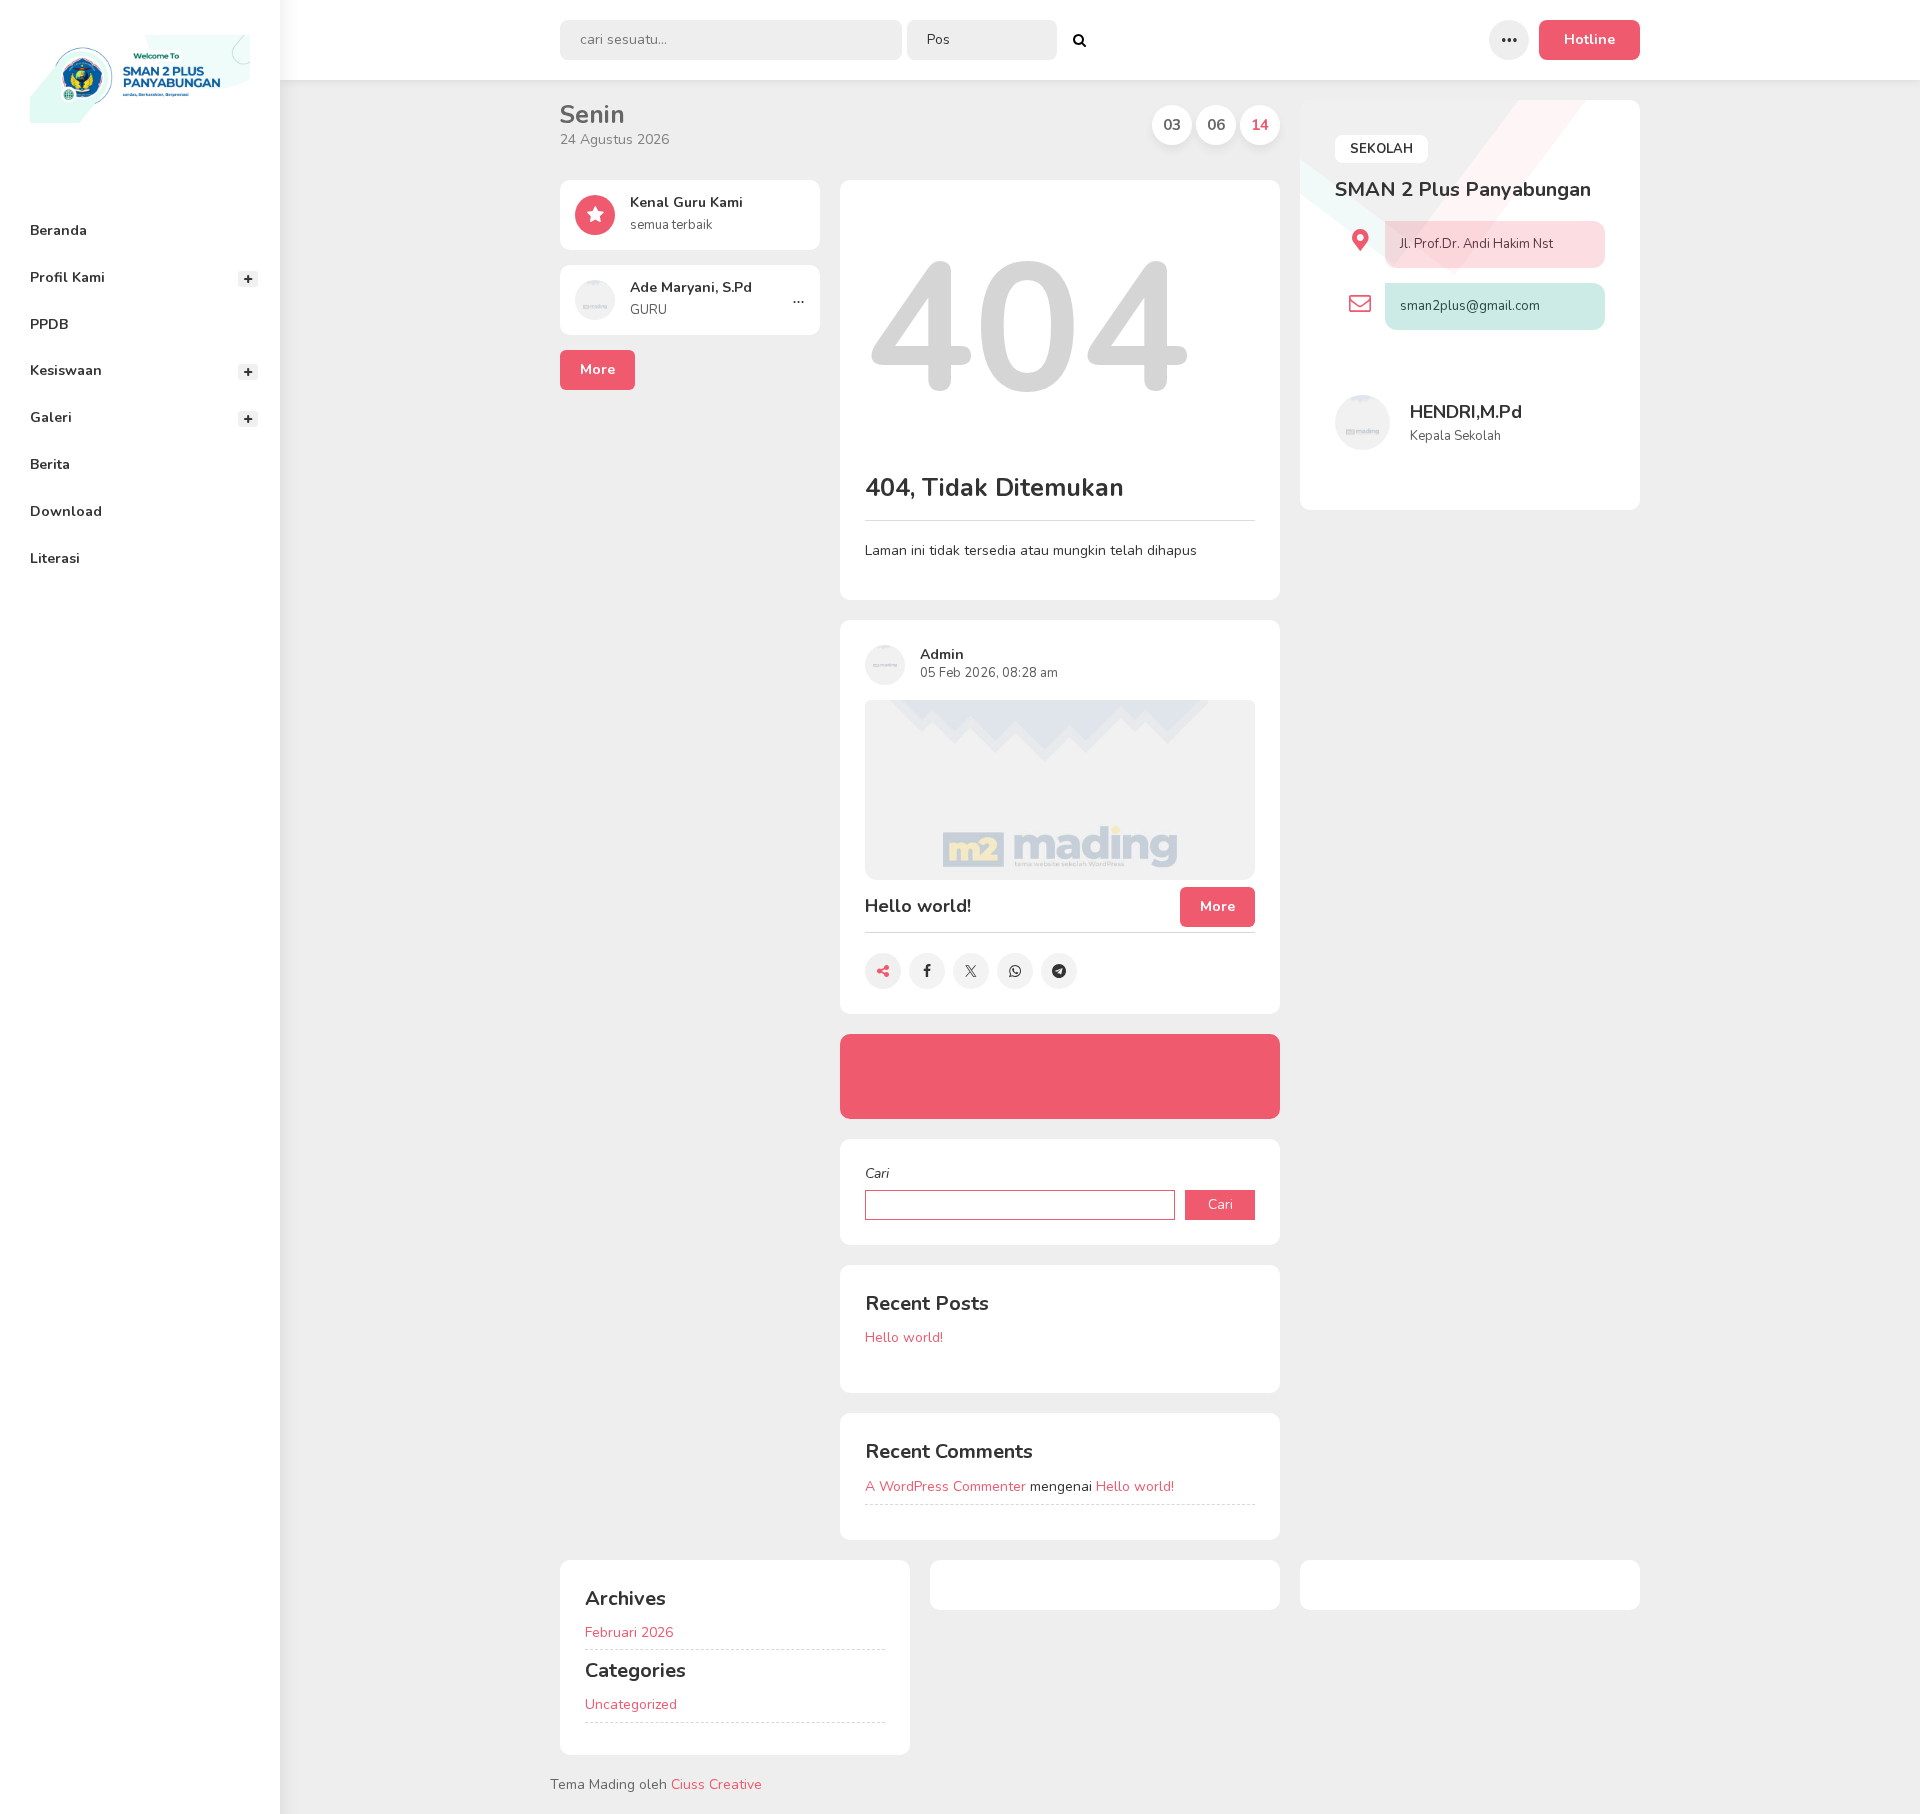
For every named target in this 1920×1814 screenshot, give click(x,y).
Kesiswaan (66, 370)
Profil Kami (67, 277)
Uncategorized (631, 1704)
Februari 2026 (629, 1632)
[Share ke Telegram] (1059, 971)
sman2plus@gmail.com (1470, 306)
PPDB (49, 324)
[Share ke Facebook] (927, 971)
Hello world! (904, 1337)
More (597, 369)
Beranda (58, 230)
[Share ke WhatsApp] (1015, 971)
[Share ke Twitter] (971, 971)
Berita (50, 464)
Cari (877, 1173)
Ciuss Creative (716, 1784)
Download (66, 511)
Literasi (55, 558)
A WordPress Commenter (945, 1486)
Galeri (51, 417)
